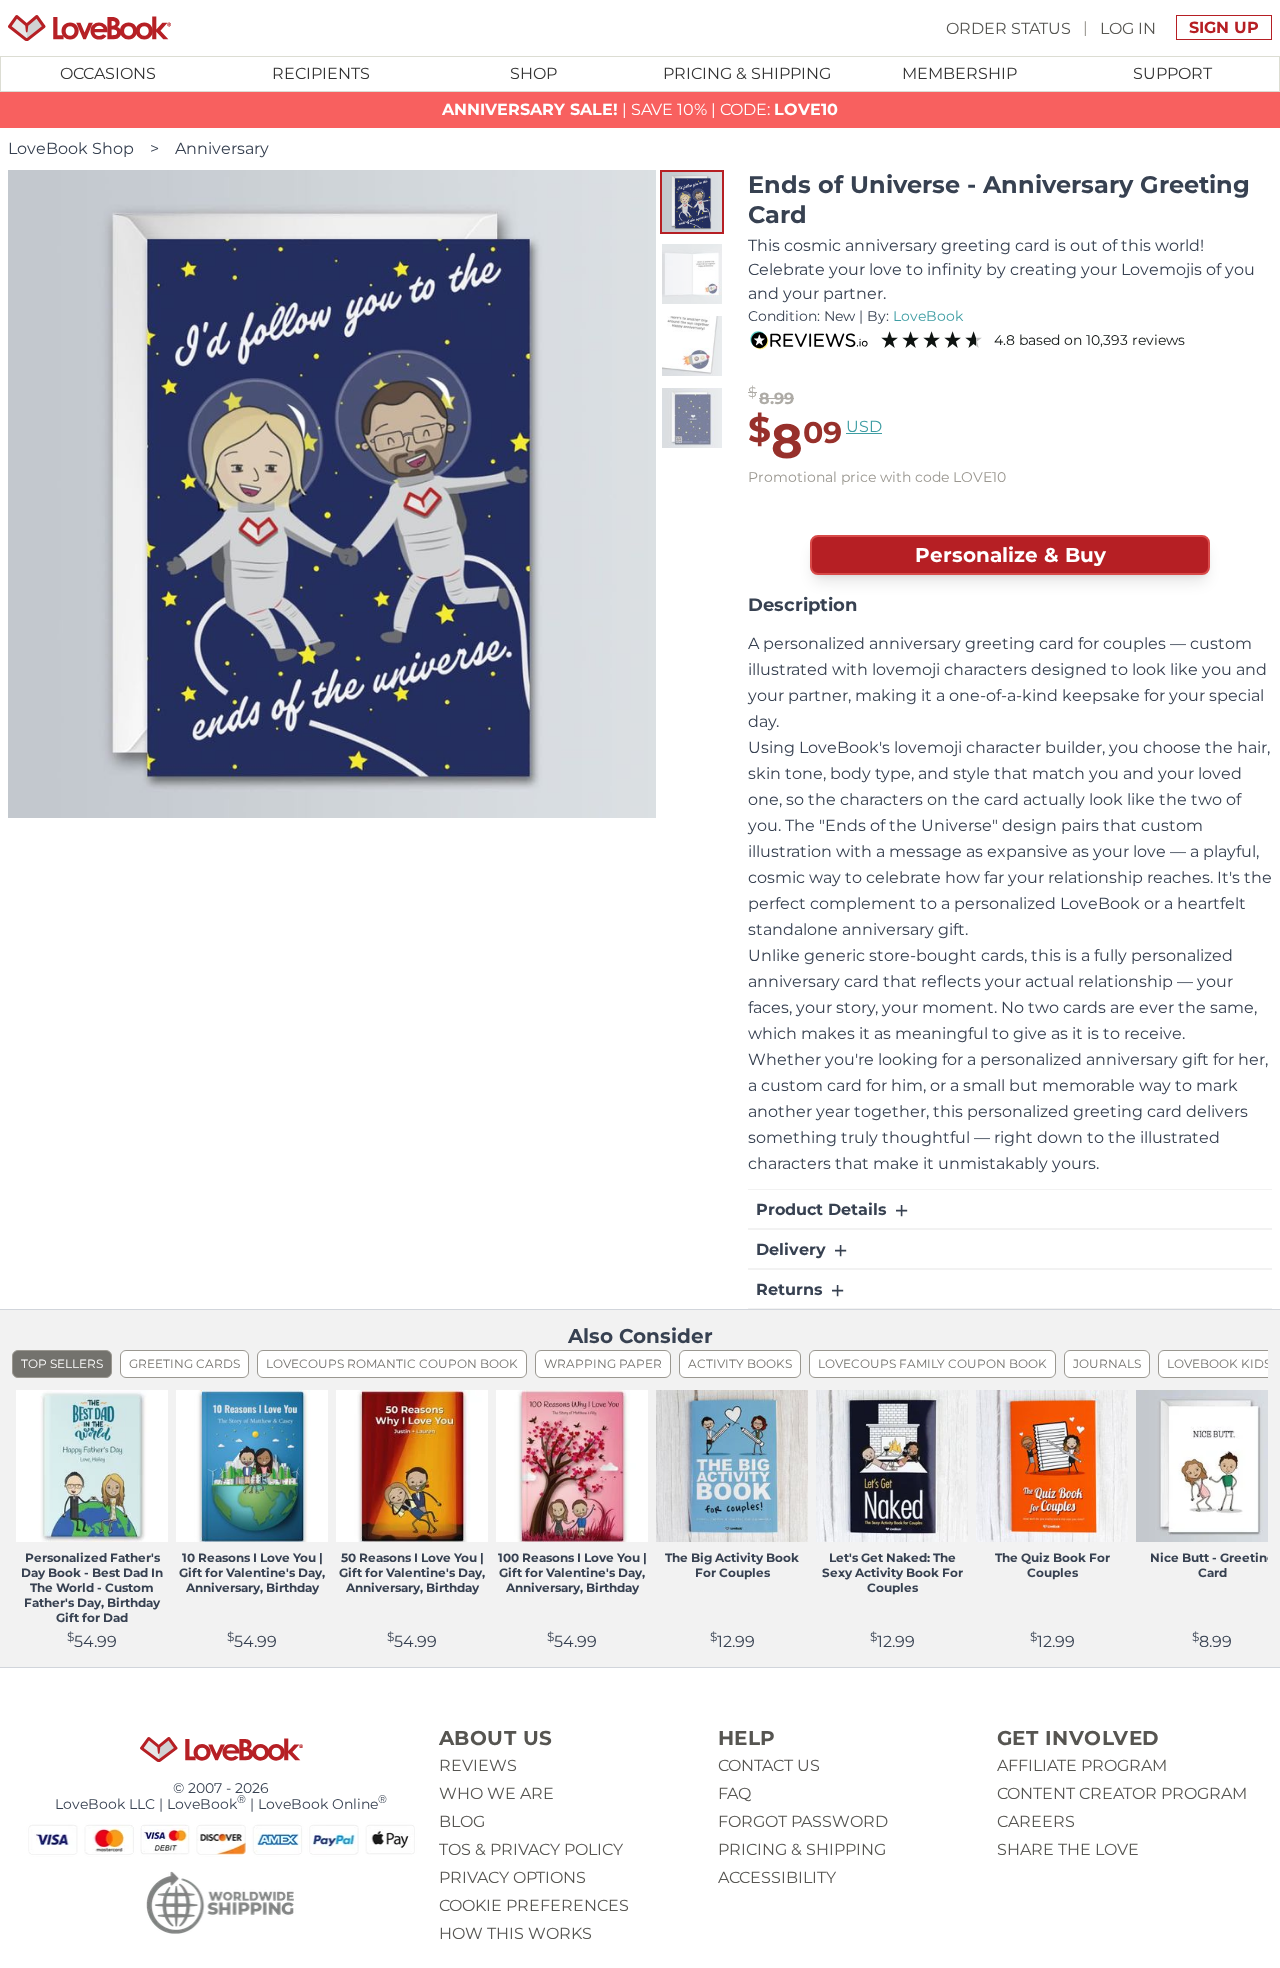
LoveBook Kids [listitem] (1219, 1363)
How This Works (515, 1933)
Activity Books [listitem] (740, 1363)
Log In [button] (1128, 27)
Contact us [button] (769, 1765)
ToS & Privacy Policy (531, 1849)
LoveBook (928, 316)
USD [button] (864, 426)
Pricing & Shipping (747, 73)
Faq (734, 1793)
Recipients (321, 73)
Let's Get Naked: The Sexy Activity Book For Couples (892, 1572)
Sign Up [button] (1224, 27)
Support (1172, 73)
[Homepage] (89, 28)
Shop (533, 73)
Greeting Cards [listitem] (184, 1363)
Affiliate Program (1082, 1765)
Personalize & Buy (1010, 555)
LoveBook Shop (71, 148)
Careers (1036, 1821)
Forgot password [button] (803, 1821)
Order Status (1008, 27)
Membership (959, 73)
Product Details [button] (824, 1209)
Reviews (478, 1765)
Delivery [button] (793, 1249)
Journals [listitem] (1107, 1363)
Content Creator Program (1122, 1793)
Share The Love (1068, 1849)
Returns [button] (792, 1289)
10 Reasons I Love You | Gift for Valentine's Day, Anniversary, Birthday (252, 1572)
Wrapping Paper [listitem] (603, 1363)
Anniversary (222, 148)
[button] (692, 202)
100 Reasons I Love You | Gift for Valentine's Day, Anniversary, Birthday (572, 1572)
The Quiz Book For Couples (1052, 1565)
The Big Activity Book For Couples (732, 1565)
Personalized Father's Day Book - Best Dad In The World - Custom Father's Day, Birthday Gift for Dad (92, 1587)
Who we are (496, 1793)
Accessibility (777, 1877)
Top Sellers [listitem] (62, 1363)
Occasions (108, 73)
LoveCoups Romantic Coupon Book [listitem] (392, 1363)
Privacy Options (512, 1877)
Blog (462, 1821)
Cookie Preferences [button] (534, 1905)
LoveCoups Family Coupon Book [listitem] (932, 1363)
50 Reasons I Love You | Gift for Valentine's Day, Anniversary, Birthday (412, 1572)
